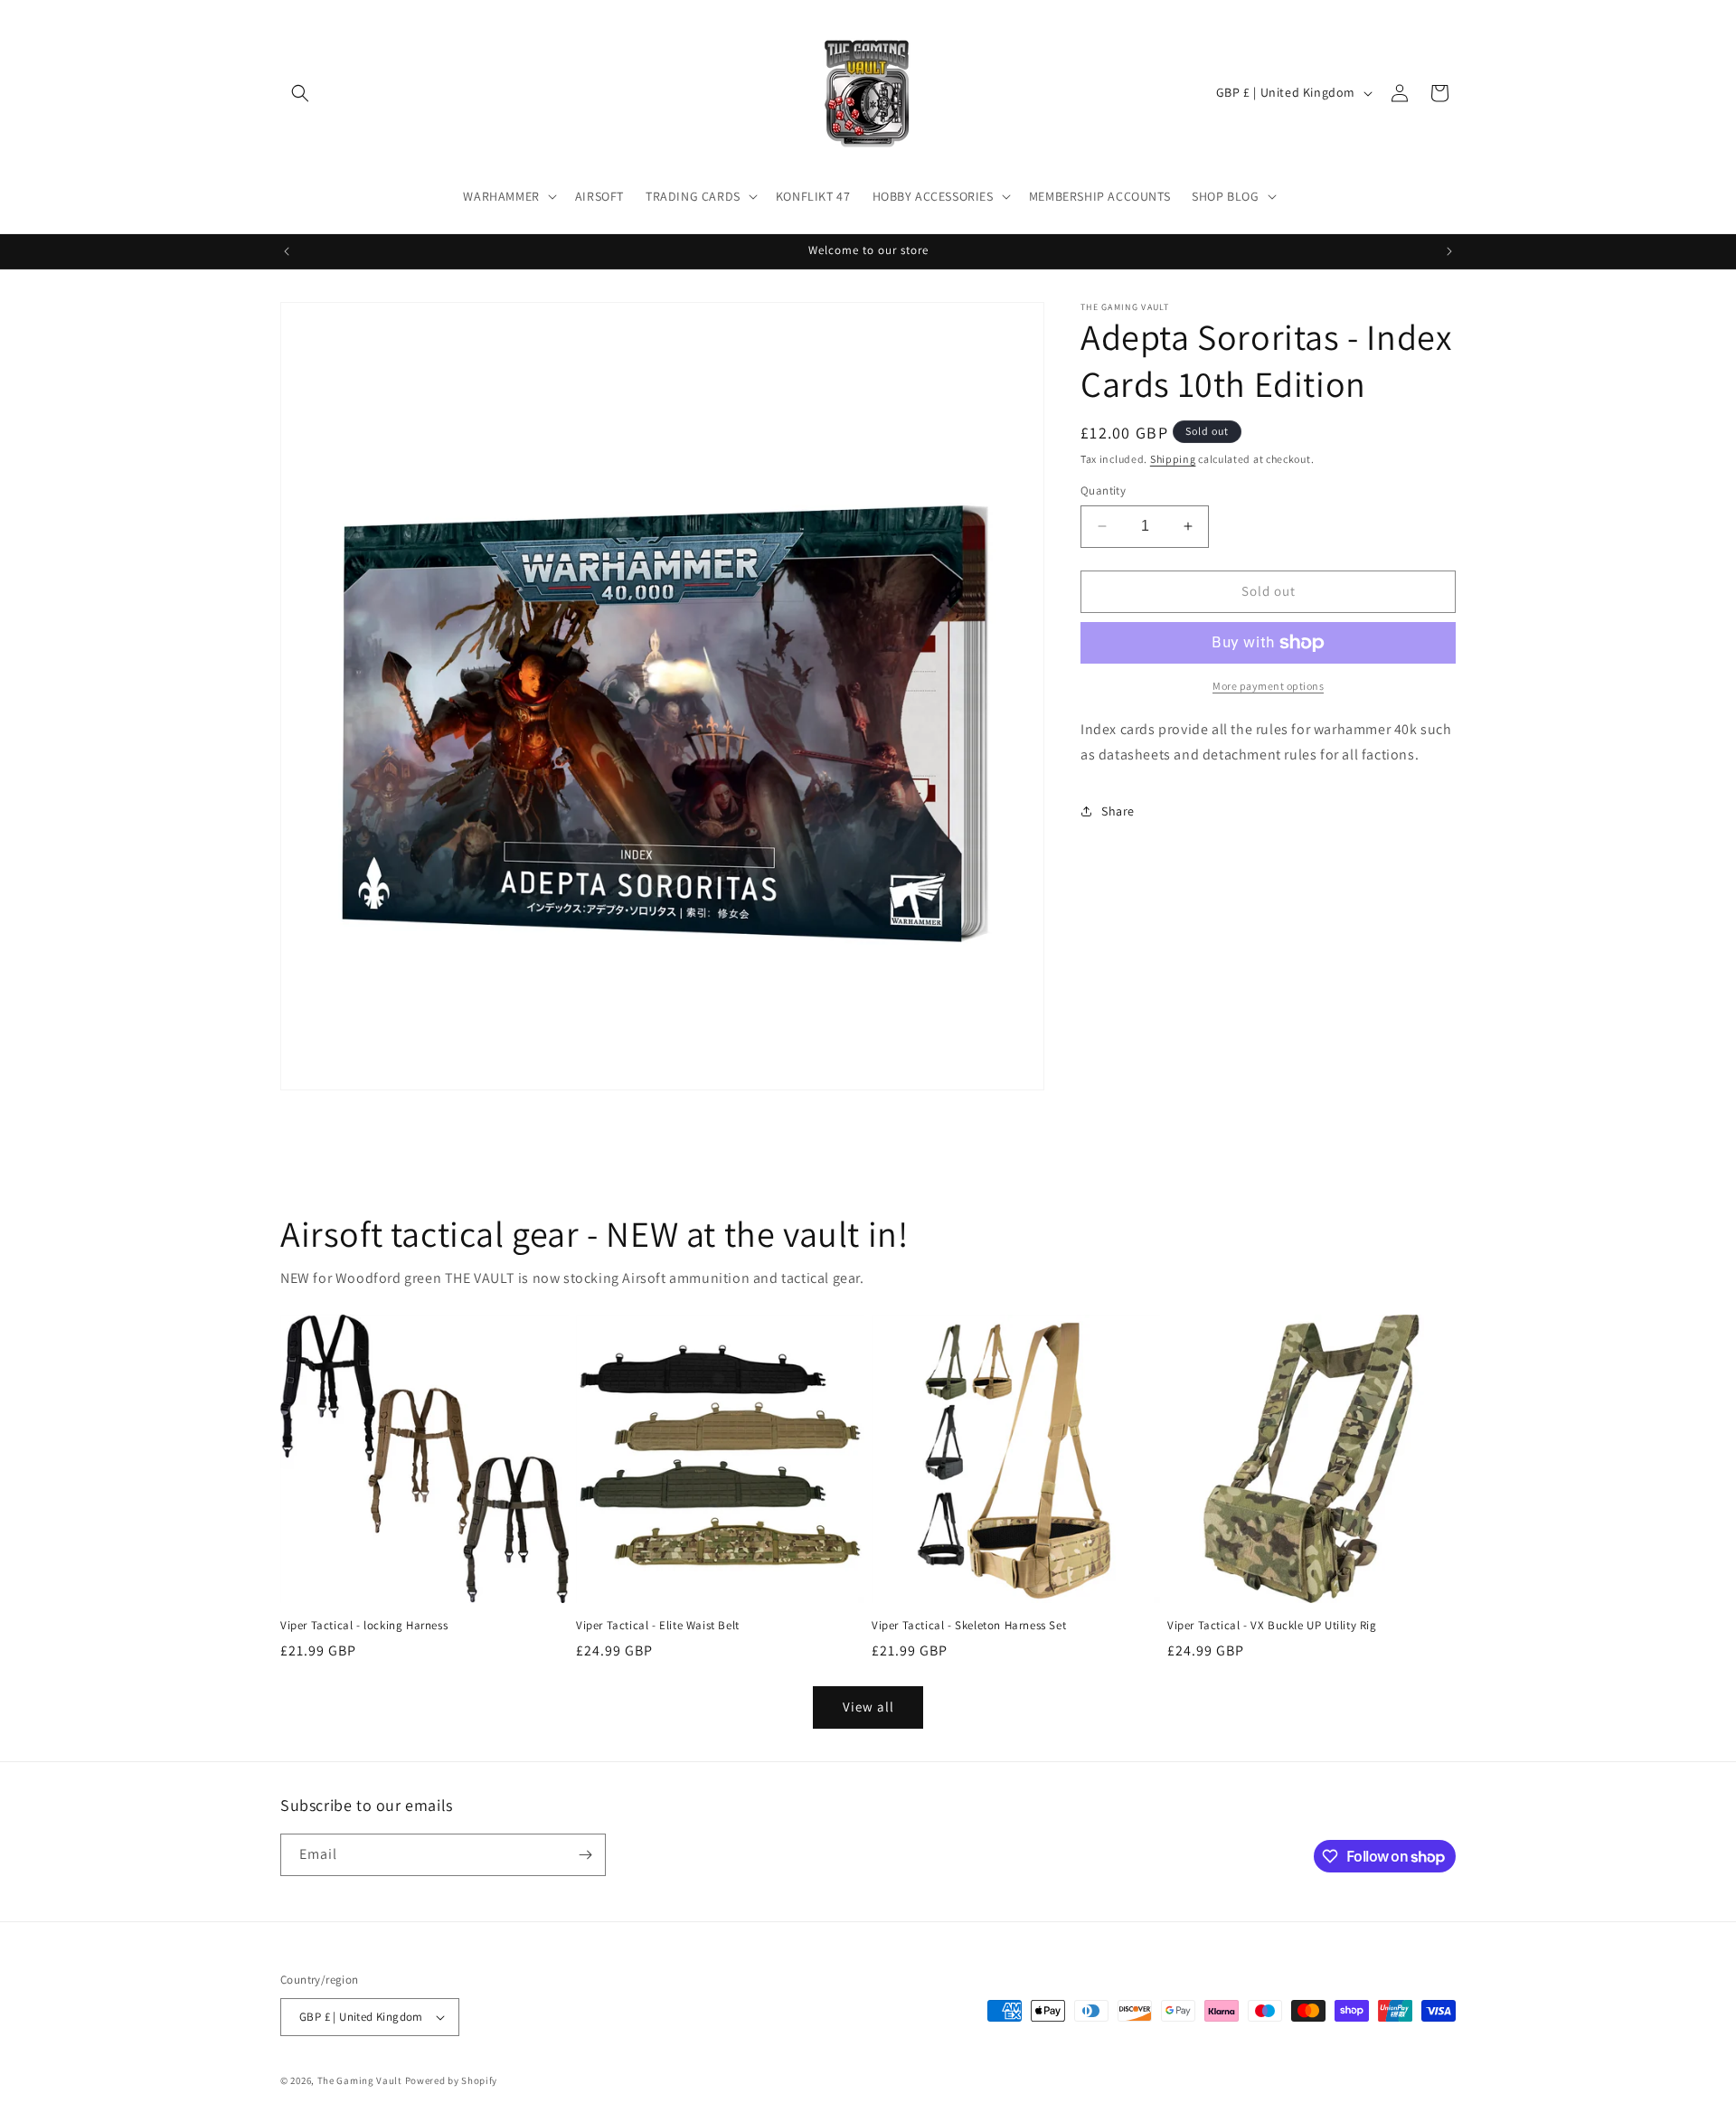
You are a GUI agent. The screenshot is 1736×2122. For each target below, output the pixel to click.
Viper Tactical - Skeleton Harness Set (969, 1626)
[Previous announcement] (287, 251)
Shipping (1173, 459)
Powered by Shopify (452, 2080)
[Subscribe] (585, 1855)
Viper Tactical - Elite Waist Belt (658, 1626)
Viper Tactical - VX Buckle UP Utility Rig (1272, 1626)
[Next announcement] (1449, 251)
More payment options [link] (1268, 686)
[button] (300, 93)
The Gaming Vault (360, 2080)
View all (868, 1707)
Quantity (1103, 490)
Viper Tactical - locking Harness (364, 1626)
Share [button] (1118, 811)
